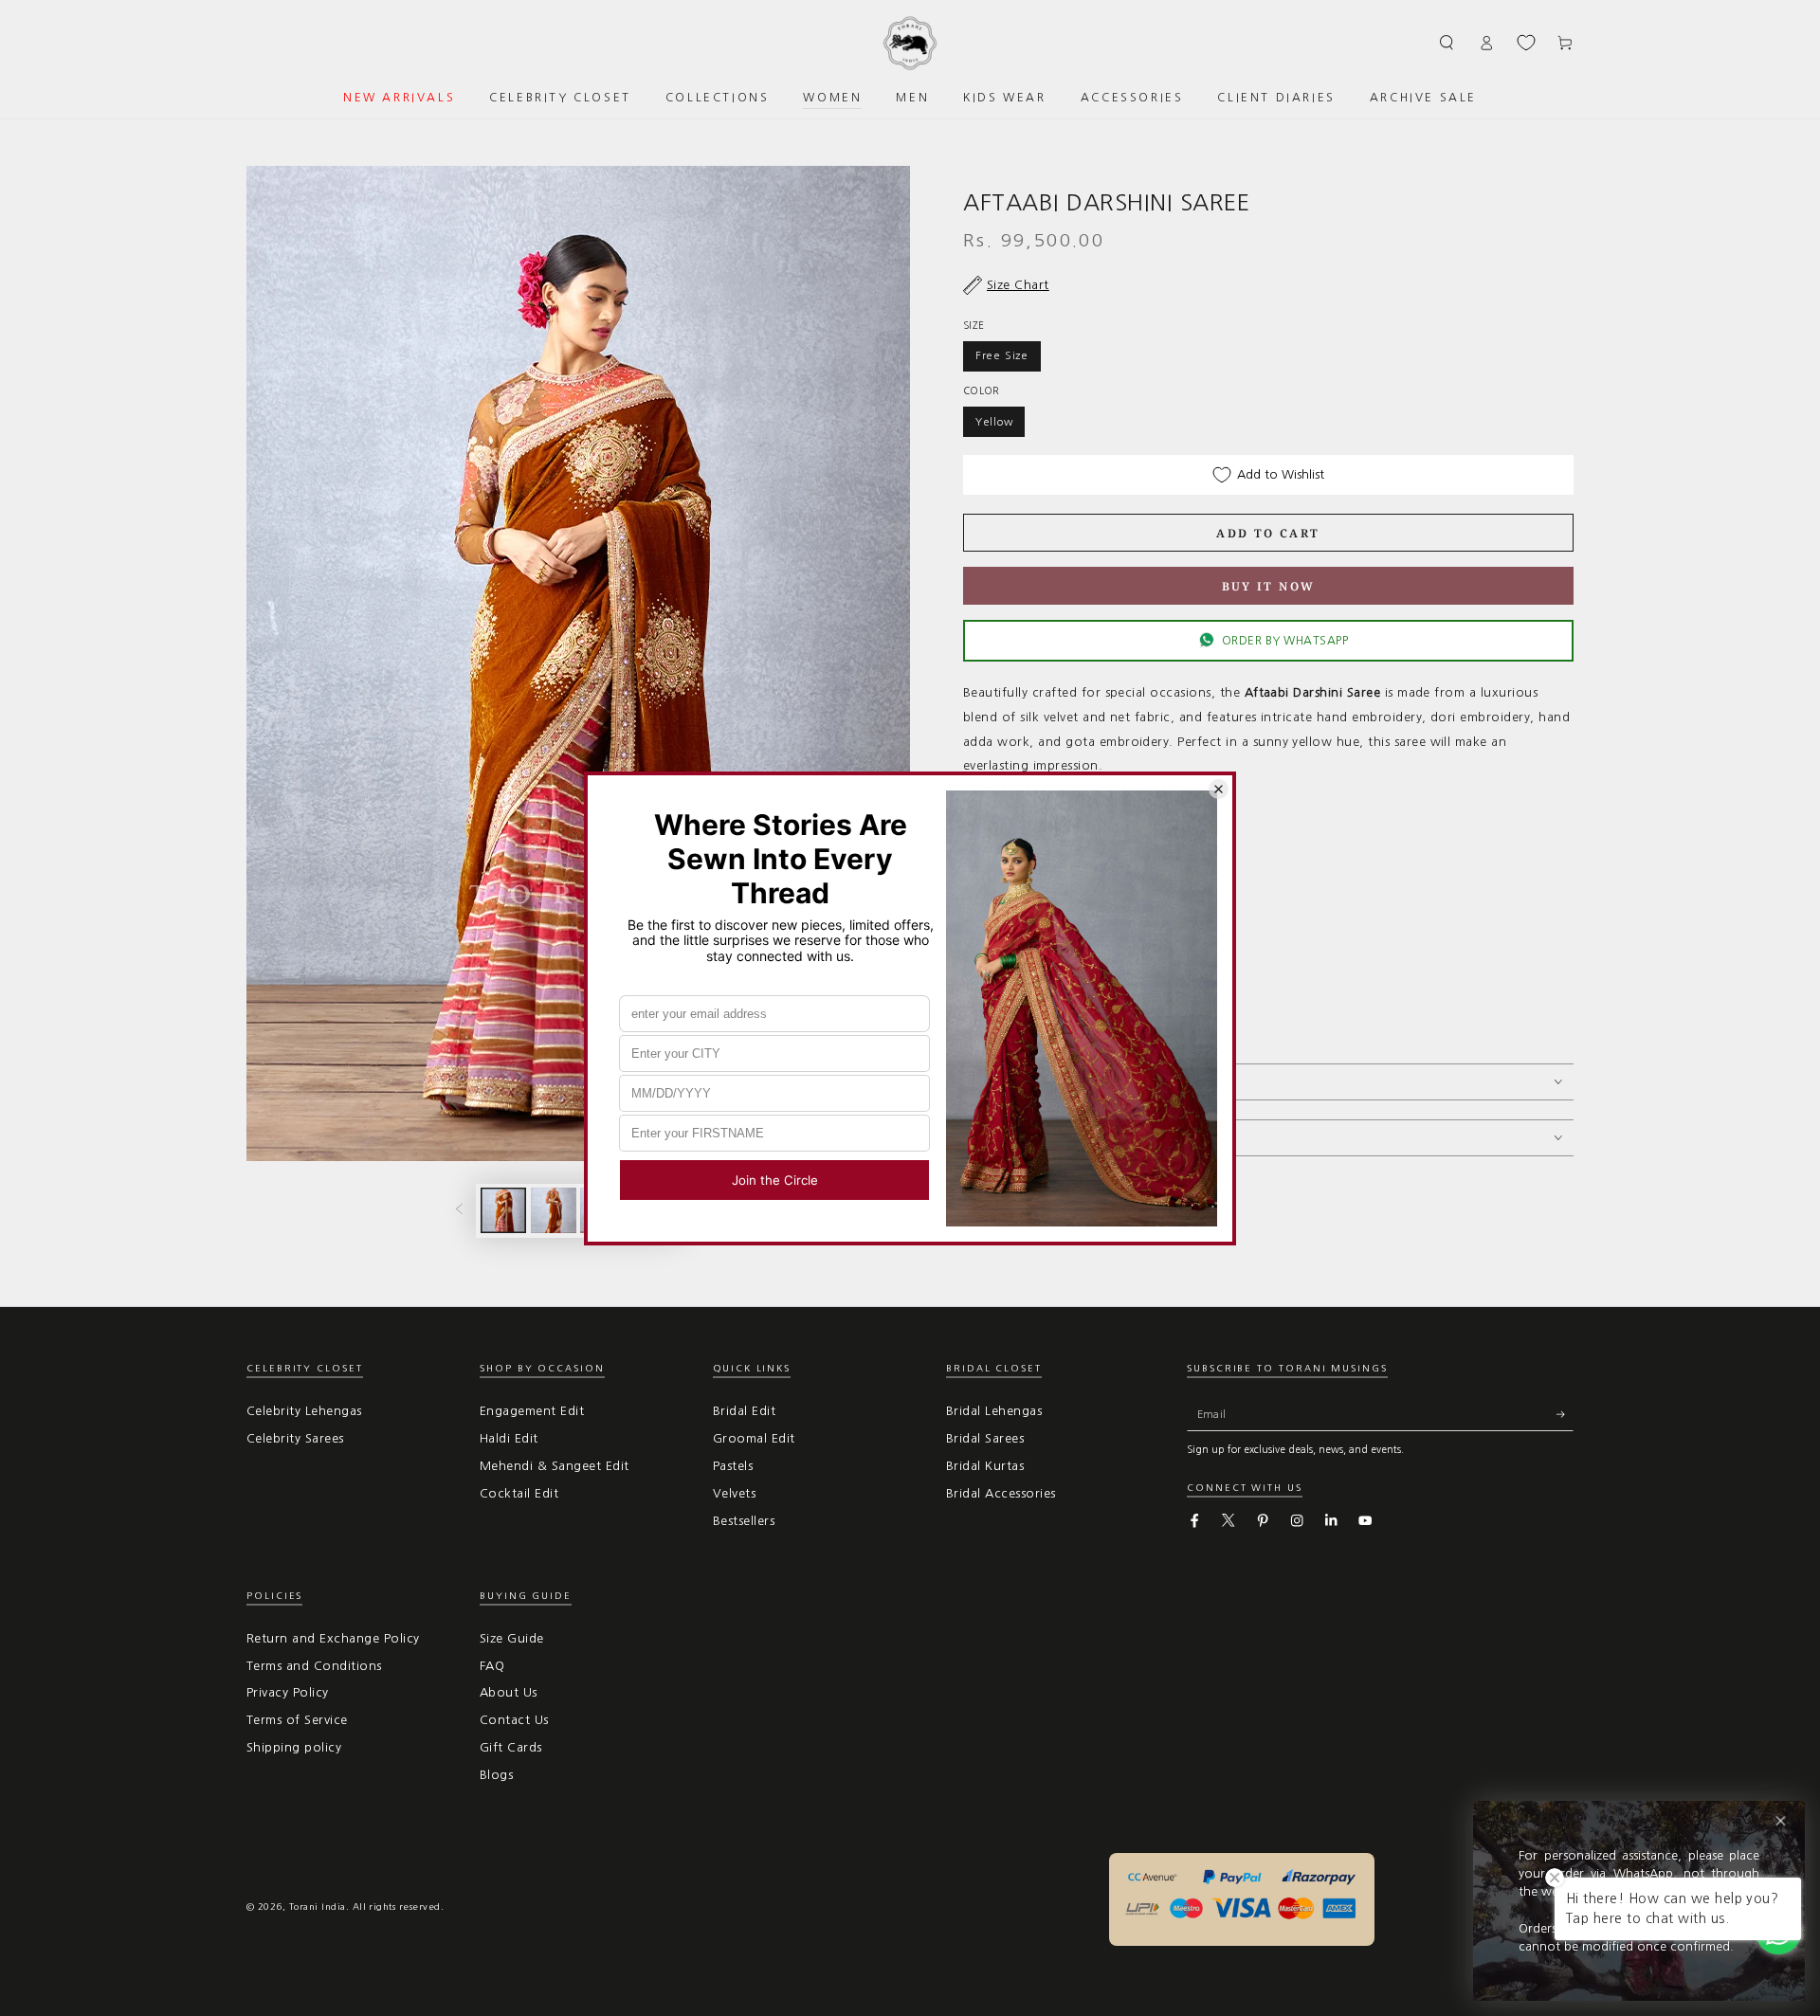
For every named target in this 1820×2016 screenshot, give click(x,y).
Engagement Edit (532, 1411)
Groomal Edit (754, 1438)
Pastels (733, 1466)
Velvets (734, 1493)
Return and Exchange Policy (333, 1638)
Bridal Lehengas (994, 1411)
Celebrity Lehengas (304, 1411)
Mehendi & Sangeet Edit (555, 1466)
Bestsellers (744, 1521)
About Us (509, 1692)
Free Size (1002, 355)
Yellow (994, 422)
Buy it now (1269, 586)
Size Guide (512, 1638)
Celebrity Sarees (295, 1438)
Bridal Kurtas (985, 1466)
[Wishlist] (1526, 43)
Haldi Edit (509, 1438)
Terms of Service (297, 1720)
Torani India (318, 1907)
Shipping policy (294, 1747)
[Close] (1781, 1821)
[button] (1447, 42)
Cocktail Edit (519, 1493)
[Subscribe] (1565, 1414)
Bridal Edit (744, 1411)
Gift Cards (511, 1747)
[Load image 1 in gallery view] (503, 1210)
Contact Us (514, 1720)
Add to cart (1268, 533)
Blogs (496, 1775)
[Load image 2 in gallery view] (554, 1210)
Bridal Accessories (1001, 1493)
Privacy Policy (288, 1692)
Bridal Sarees (985, 1438)
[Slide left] (459, 1211)
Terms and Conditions (314, 1666)
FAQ (492, 1666)
